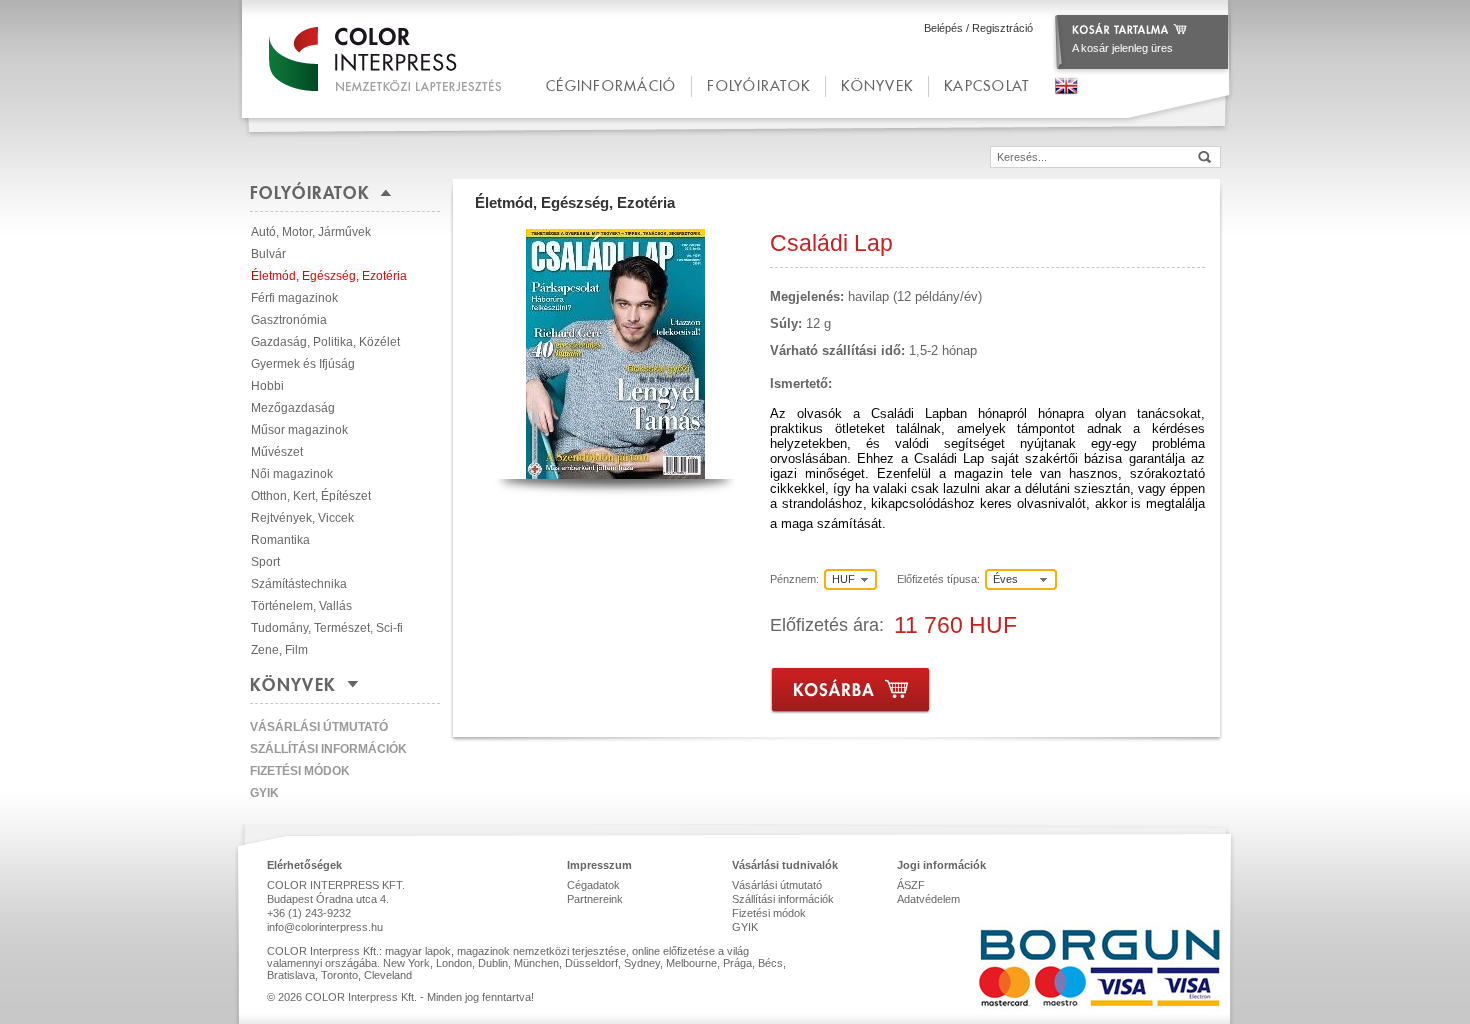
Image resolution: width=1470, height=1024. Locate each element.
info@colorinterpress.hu (325, 927)
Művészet (277, 452)
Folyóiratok (758, 85)
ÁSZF (911, 885)
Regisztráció (1002, 28)
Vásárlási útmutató (319, 727)
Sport (265, 562)
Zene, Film (279, 650)
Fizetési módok (300, 771)
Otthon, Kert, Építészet (311, 496)
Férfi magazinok (294, 298)
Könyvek (877, 85)
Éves (1005, 579)
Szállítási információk (328, 749)
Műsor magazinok (299, 430)
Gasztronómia (289, 320)
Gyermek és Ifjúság (303, 364)
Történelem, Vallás (301, 606)
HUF (843, 579)
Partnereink (595, 899)
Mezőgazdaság (293, 408)
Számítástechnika (299, 584)
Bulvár (268, 254)
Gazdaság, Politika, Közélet (325, 342)
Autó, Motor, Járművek (311, 232)
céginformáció (611, 85)
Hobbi (267, 386)
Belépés (943, 28)
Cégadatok (593, 885)
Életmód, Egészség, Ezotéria (329, 276)
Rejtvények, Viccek (302, 518)
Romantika (280, 540)
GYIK (264, 793)
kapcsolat (986, 85)
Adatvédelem (928, 899)
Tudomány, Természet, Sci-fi (327, 628)
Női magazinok (292, 474)
